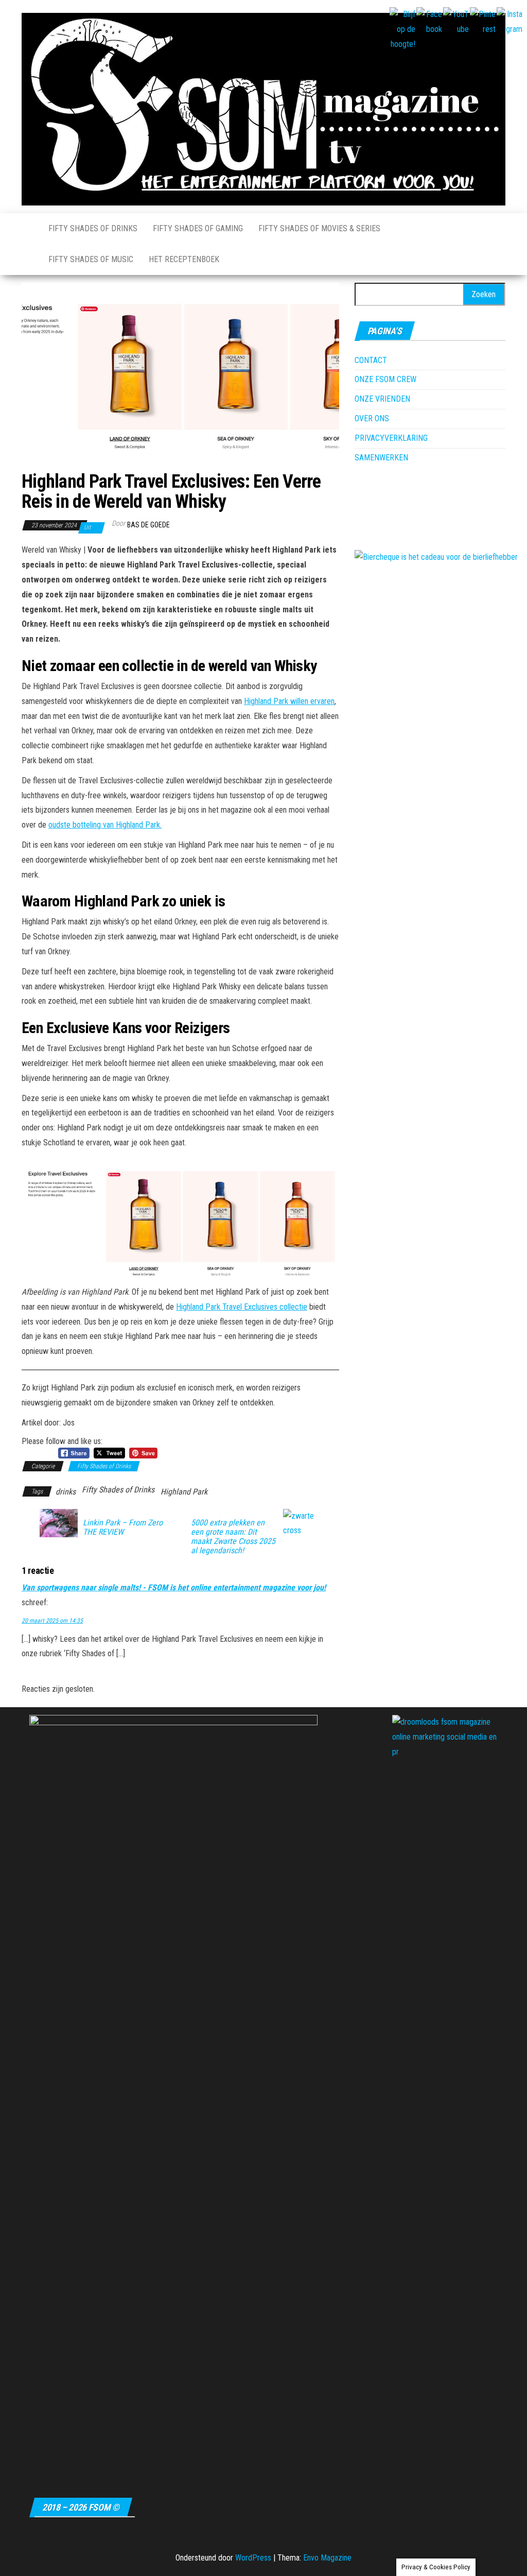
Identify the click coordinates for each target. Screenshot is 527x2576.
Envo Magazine (327, 2558)
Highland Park (184, 1492)
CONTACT (371, 360)
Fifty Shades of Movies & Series (319, 228)
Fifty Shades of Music (91, 259)
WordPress (253, 2558)
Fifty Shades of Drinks (93, 228)
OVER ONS (372, 418)
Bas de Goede (148, 525)
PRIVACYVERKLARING (391, 438)
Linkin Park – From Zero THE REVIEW (123, 1527)
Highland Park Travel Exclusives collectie (242, 1307)
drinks (66, 1492)
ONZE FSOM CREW (385, 379)
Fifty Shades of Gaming (198, 228)
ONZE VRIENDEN (382, 399)
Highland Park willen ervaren (289, 701)
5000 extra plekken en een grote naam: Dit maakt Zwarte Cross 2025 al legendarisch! (233, 1537)
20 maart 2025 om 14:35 (52, 1621)
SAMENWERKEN (381, 458)
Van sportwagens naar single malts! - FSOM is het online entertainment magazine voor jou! (174, 1587)
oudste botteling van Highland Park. (105, 825)
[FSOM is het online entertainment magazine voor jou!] (27, 229)
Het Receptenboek (184, 259)
